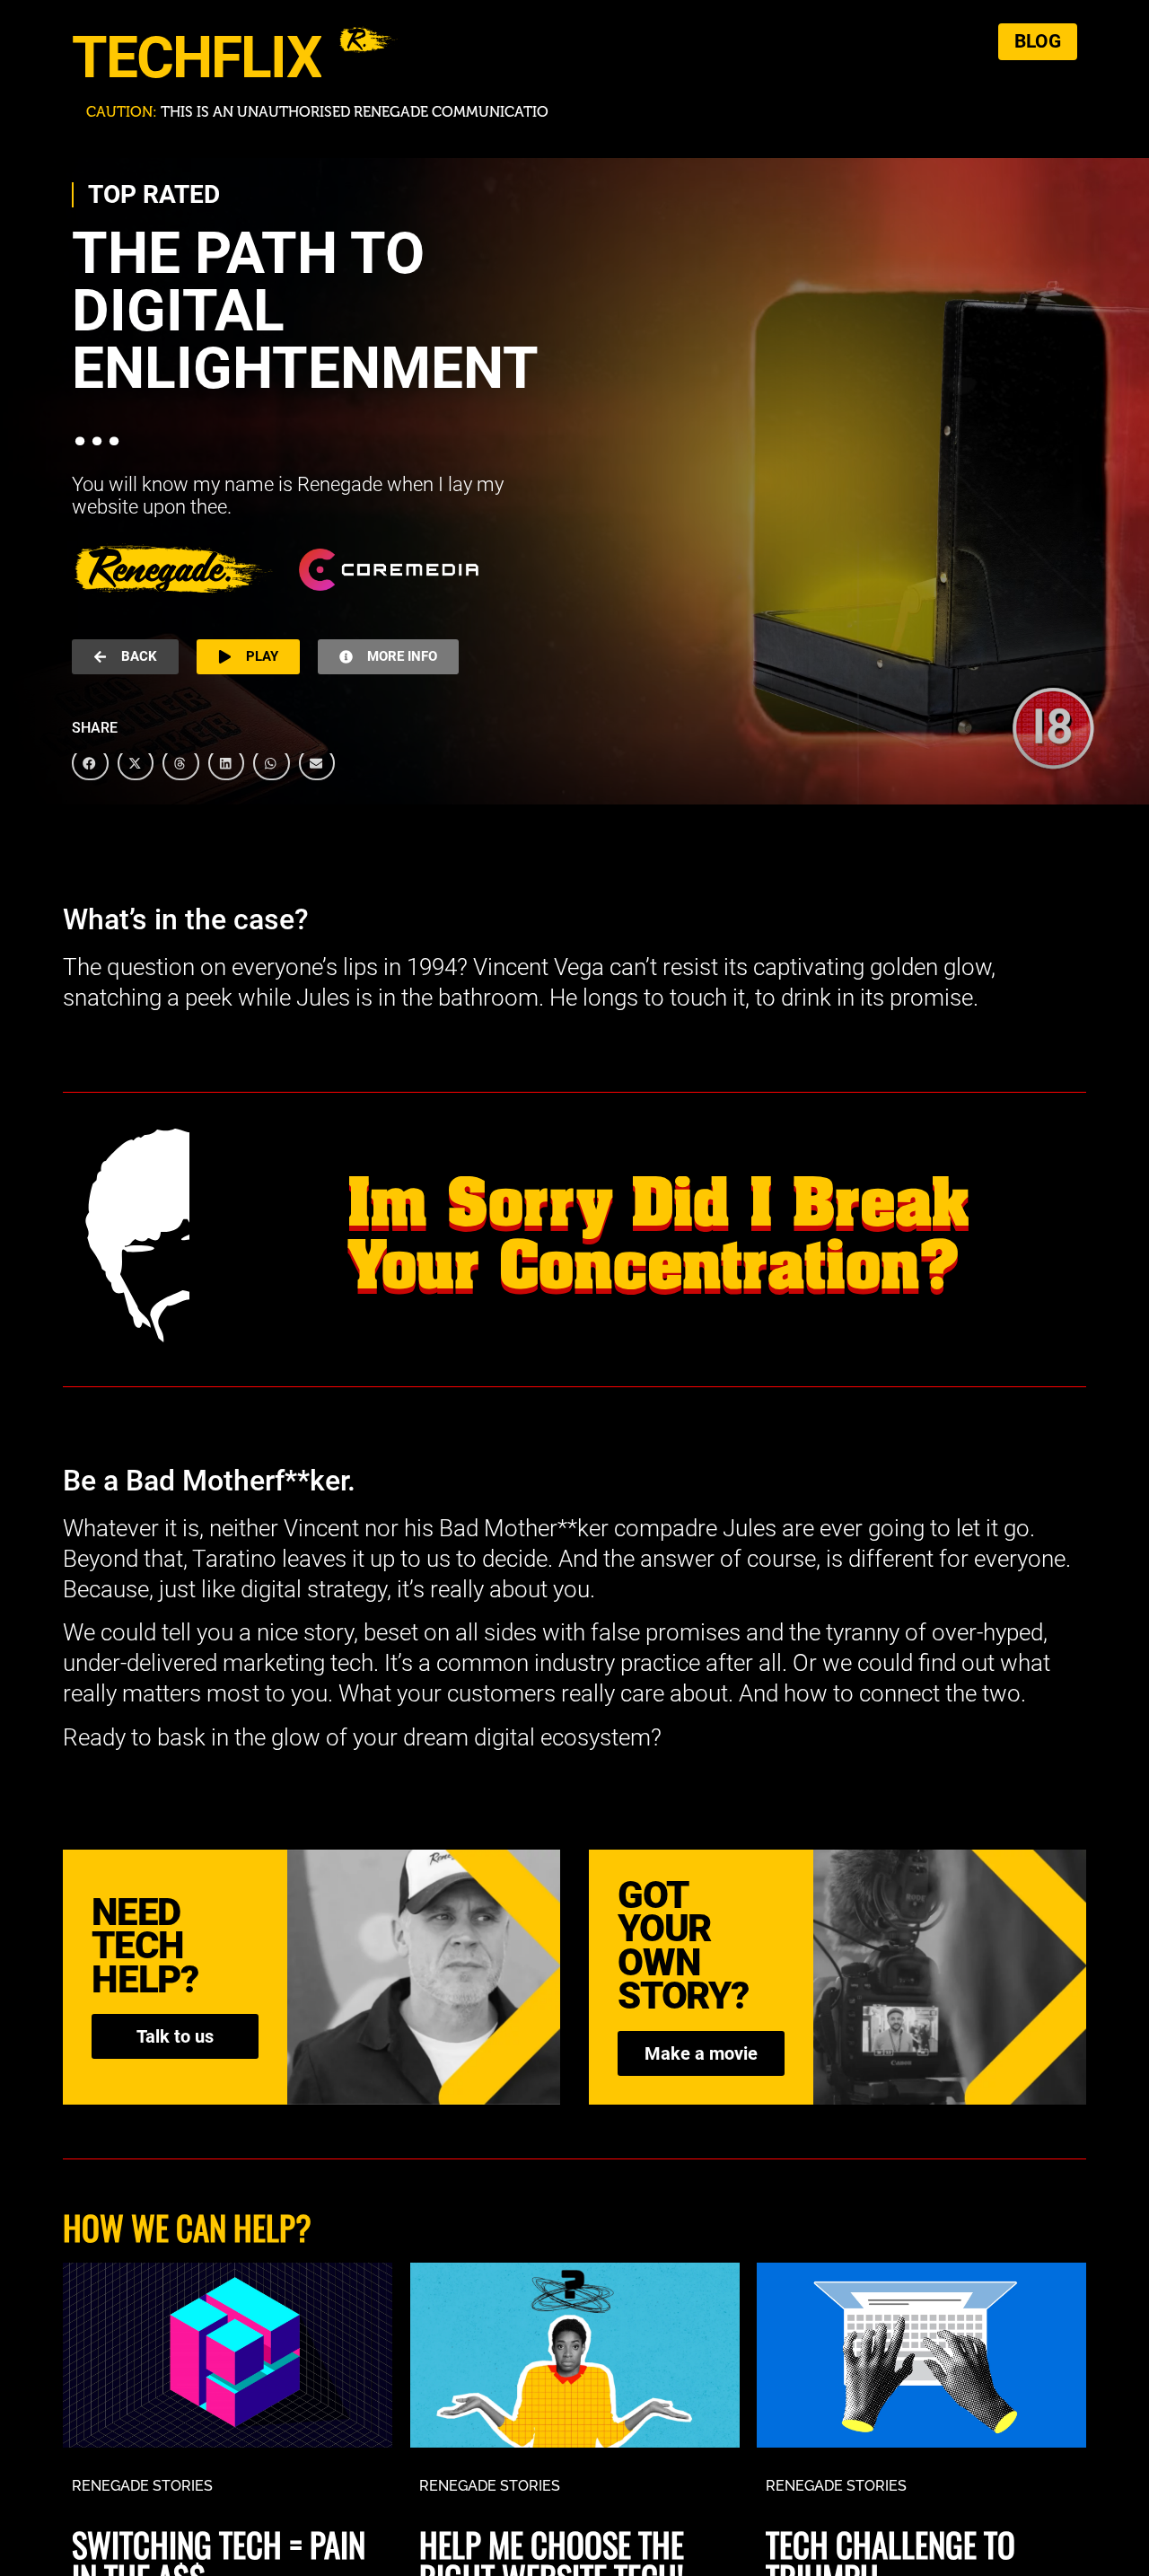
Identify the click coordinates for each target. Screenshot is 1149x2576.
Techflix (197, 58)
